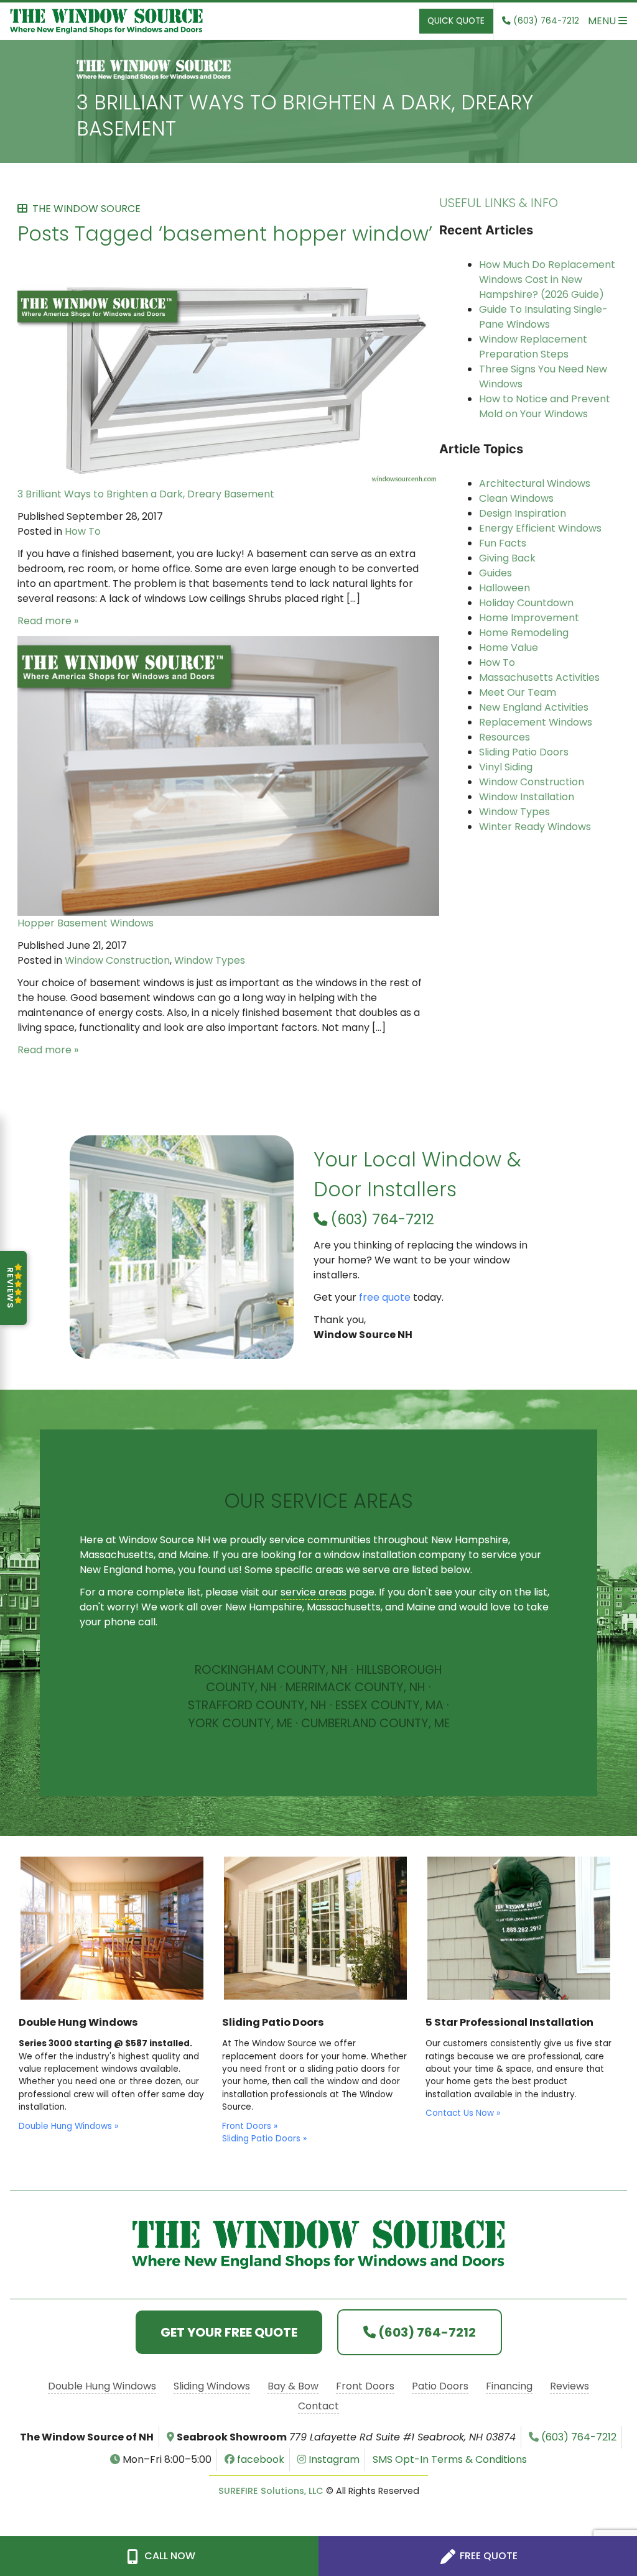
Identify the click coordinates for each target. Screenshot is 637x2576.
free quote (385, 1297)
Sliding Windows (212, 2386)
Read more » (48, 621)
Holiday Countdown (526, 603)
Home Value (509, 648)
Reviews (570, 2386)
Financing (509, 2386)
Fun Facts (503, 543)
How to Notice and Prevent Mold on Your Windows (545, 406)
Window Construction (117, 960)
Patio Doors (440, 2386)
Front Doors (365, 2386)
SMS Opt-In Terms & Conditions (450, 2459)
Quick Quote (456, 21)
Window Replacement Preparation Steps (533, 347)
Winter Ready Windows (535, 827)
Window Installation (527, 797)
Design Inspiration (523, 513)
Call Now (169, 2556)
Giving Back (507, 558)
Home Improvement (529, 618)
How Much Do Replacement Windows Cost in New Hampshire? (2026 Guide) (547, 279)
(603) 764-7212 (381, 1219)
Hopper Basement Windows (86, 923)
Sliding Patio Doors (524, 752)
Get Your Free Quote (229, 2332)
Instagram (333, 2459)
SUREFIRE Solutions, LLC (271, 2491)
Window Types (210, 960)
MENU (603, 21)
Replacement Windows (536, 722)
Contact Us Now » (463, 2113)
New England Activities (534, 707)
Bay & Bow (293, 2386)
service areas (314, 1592)
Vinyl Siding (506, 767)
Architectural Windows (535, 483)
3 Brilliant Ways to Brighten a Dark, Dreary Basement (305, 115)
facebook (259, 2459)
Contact (318, 2406)
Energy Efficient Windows (540, 528)
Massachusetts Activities (539, 677)
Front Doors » (250, 2126)
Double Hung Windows (102, 2386)
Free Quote (487, 2556)
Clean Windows (516, 498)
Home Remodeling (524, 633)
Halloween (504, 588)
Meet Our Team (518, 692)
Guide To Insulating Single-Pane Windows (543, 317)
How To (83, 531)
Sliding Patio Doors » (264, 2139)
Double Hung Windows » (68, 2126)
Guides (495, 573)
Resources (504, 737)
